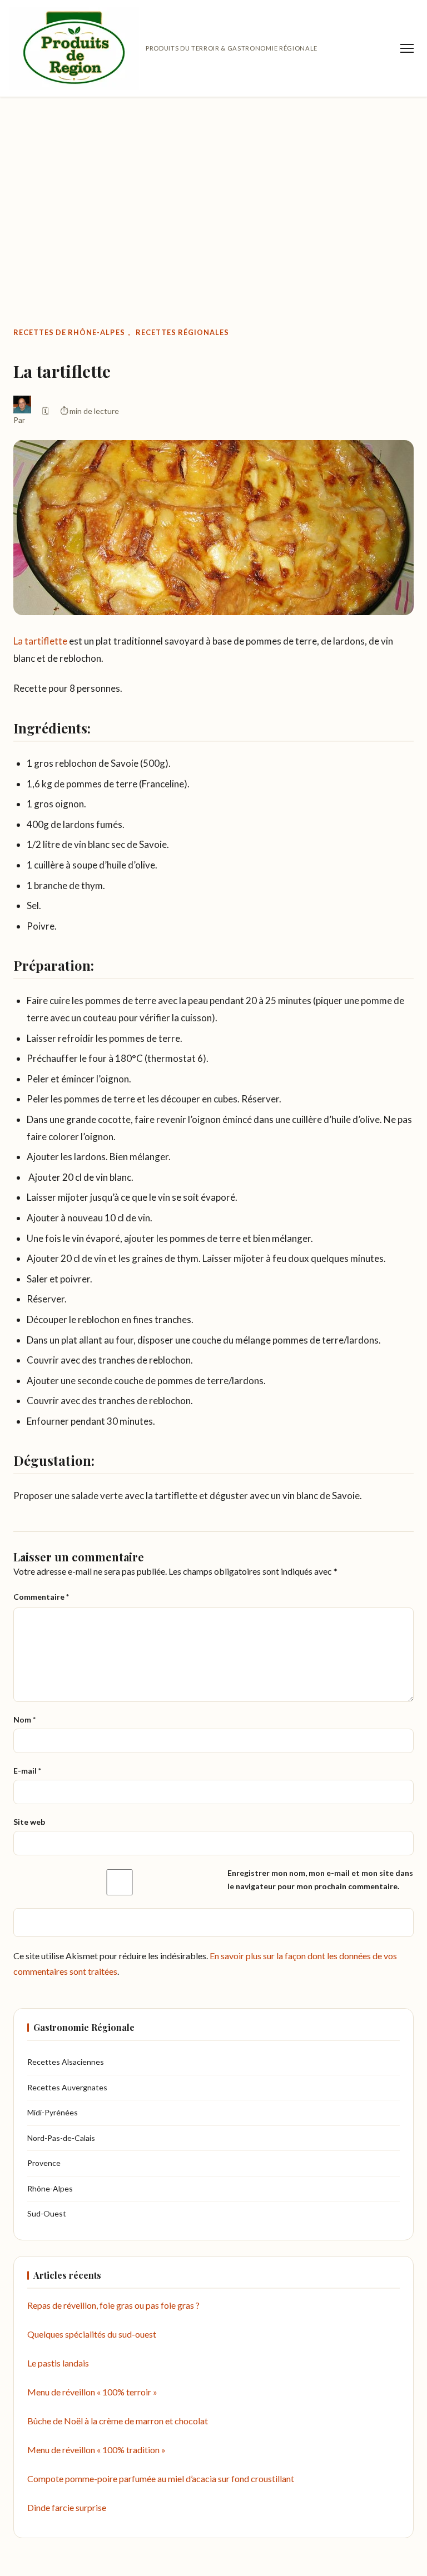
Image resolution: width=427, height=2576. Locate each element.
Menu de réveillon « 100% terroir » (92, 2392)
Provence (44, 2163)
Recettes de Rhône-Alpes (69, 332)
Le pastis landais (58, 2363)
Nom (24, 1719)
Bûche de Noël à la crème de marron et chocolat (118, 2421)
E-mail (27, 1771)
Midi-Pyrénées (53, 2112)
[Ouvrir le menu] (407, 48)
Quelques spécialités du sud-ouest (92, 2334)
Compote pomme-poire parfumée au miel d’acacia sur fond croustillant (161, 2478)
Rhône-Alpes (50, 2188)
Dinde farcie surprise (67, 2507)
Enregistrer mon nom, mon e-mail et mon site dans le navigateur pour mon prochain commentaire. (320, 1880)
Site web (29, 1822)
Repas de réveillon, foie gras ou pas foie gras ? (113, 2305)
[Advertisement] (213, 188)
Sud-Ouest (47, 2213)
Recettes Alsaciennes (66, 2062)
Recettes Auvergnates (67, 2087)
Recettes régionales (182, 332)
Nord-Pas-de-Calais (61, 2138)
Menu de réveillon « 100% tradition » (96, 2450)
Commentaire (41, 1597)
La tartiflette (40, 641)
